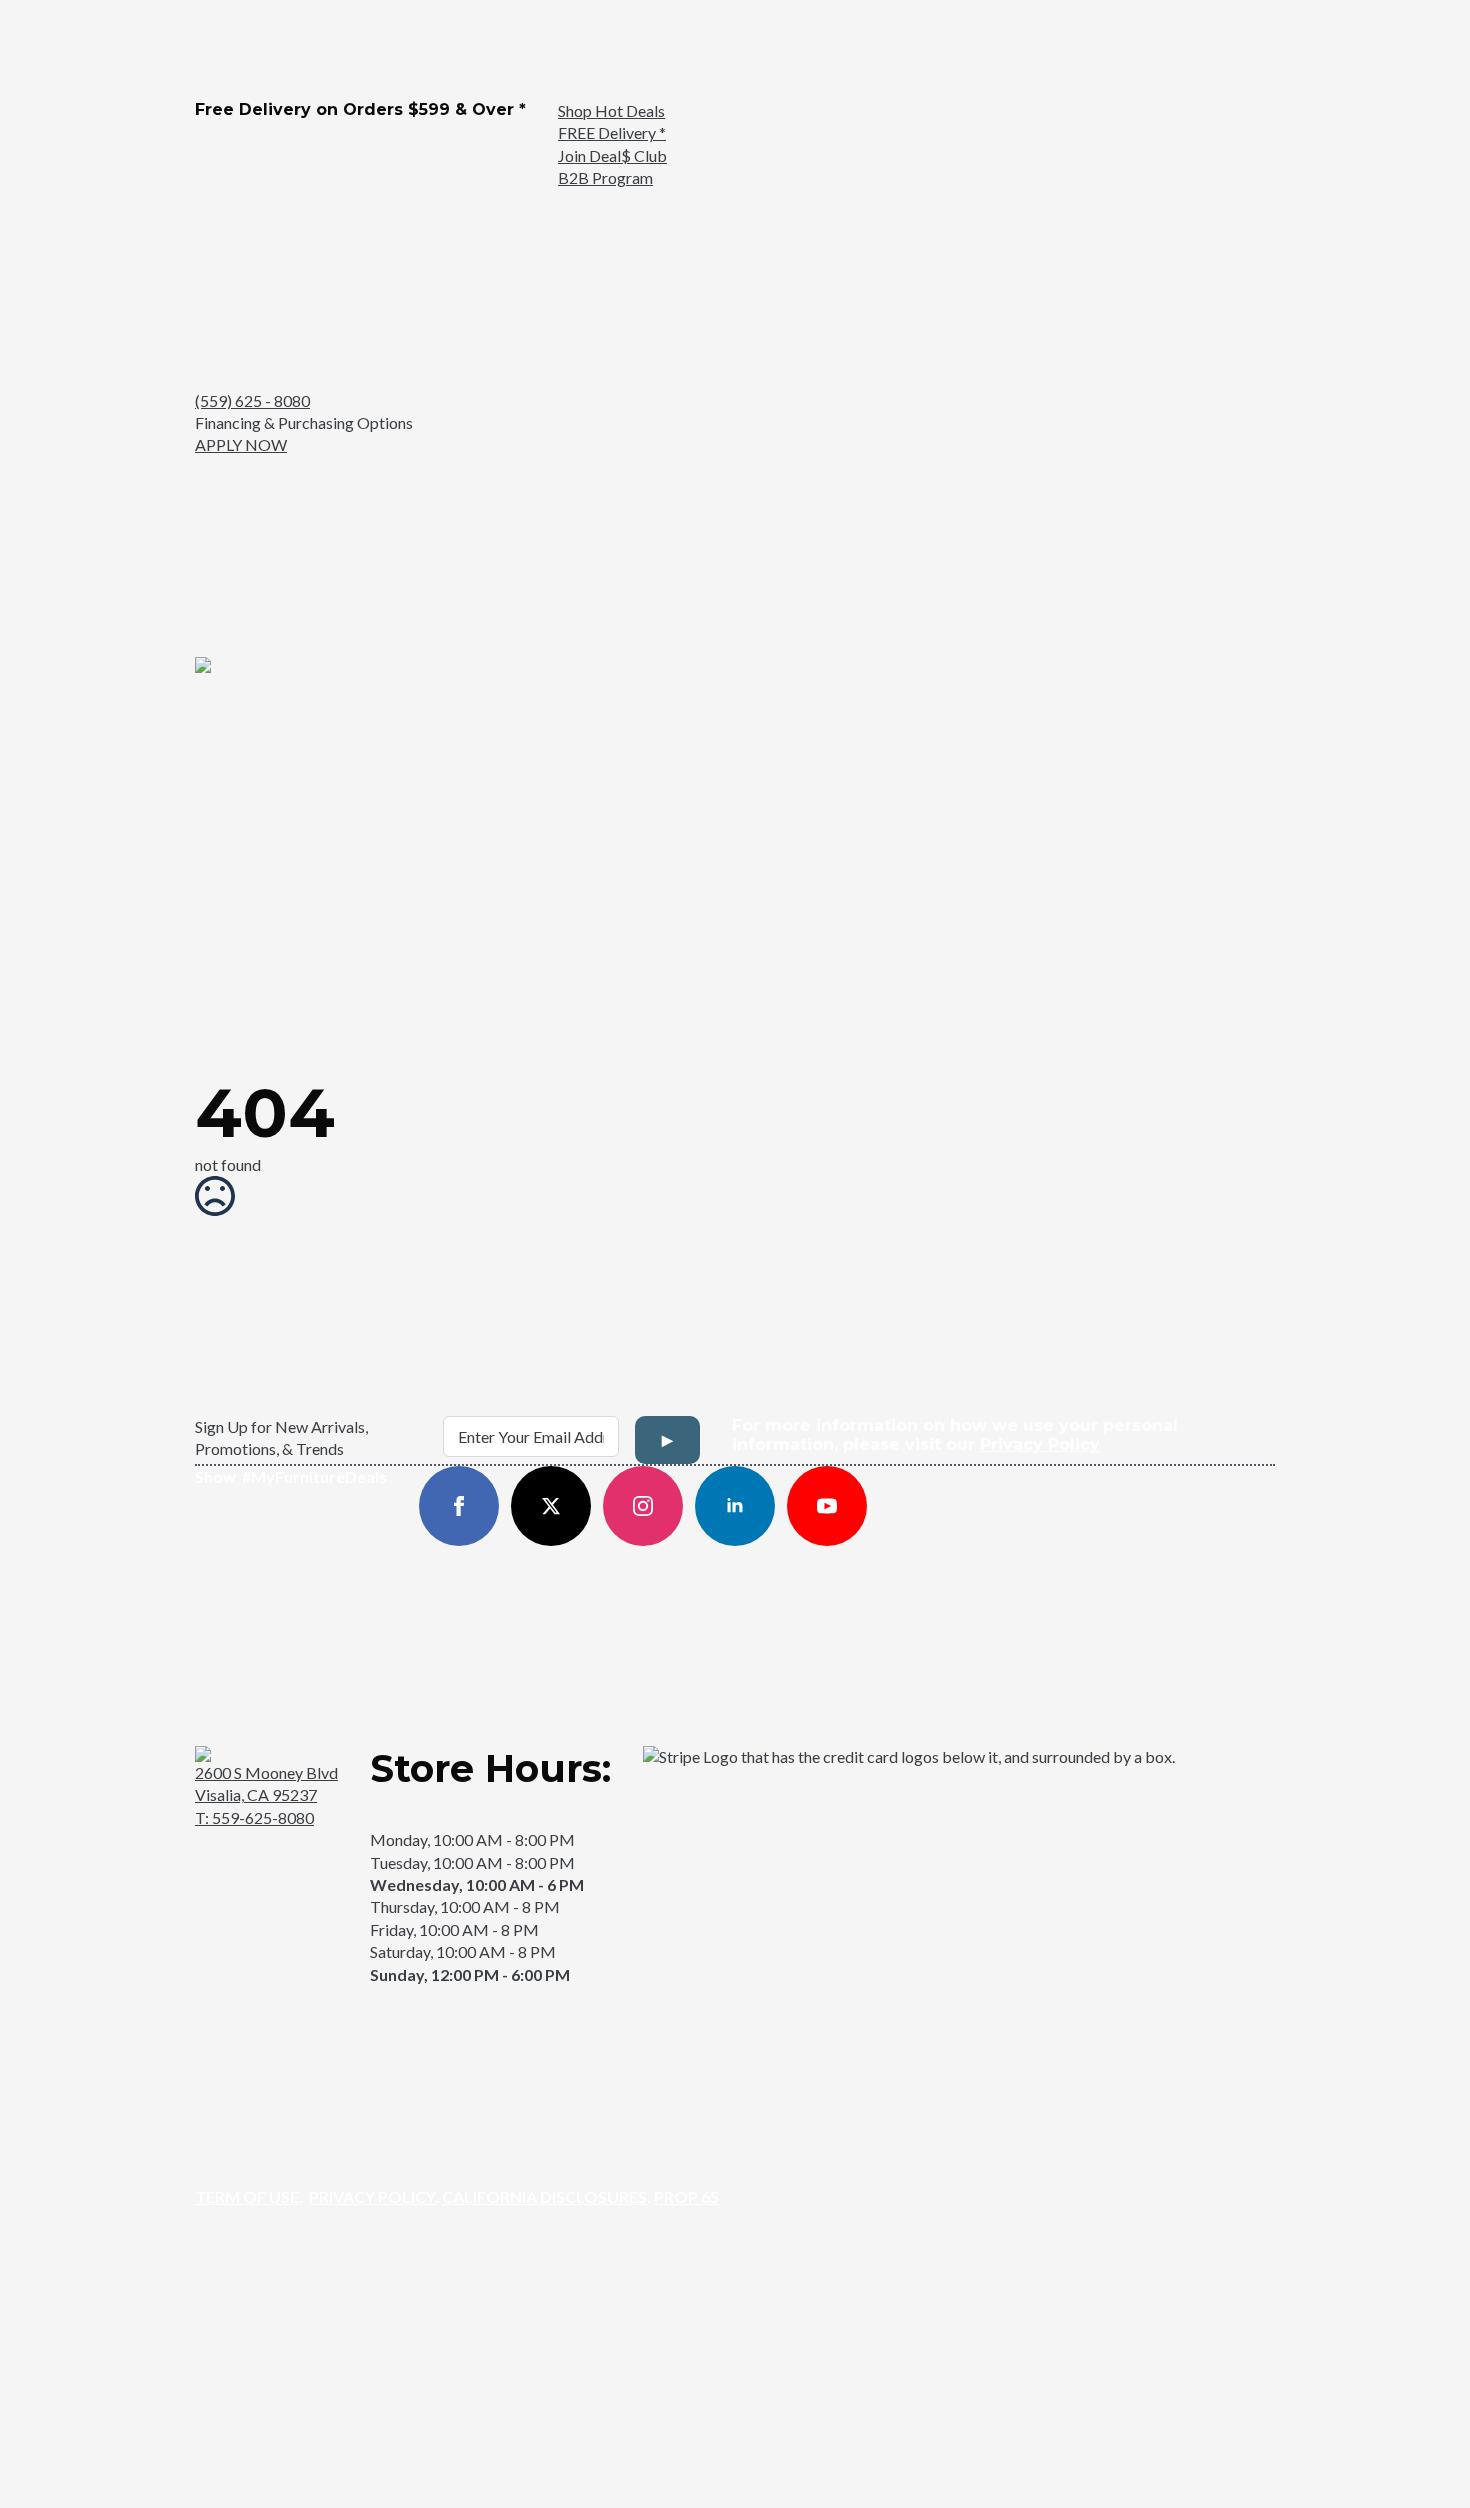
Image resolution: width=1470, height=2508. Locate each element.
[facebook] (459, 1506)
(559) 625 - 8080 (252, 400)
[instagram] (643, 1506)
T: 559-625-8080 (254, 1817)
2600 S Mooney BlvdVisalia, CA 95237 (266, 1783)
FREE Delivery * (612, 132)
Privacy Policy (1040, 1444)
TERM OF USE (247, 2196)
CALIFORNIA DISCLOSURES (544, 2196)
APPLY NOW (241, 444)
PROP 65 (686, 2196)
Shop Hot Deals (611, 110)
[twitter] (551, 1506)
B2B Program (605, 177)
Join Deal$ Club (612, 155)
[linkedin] (735, 1506)
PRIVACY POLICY (372, 2196)
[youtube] (827, 1506)
